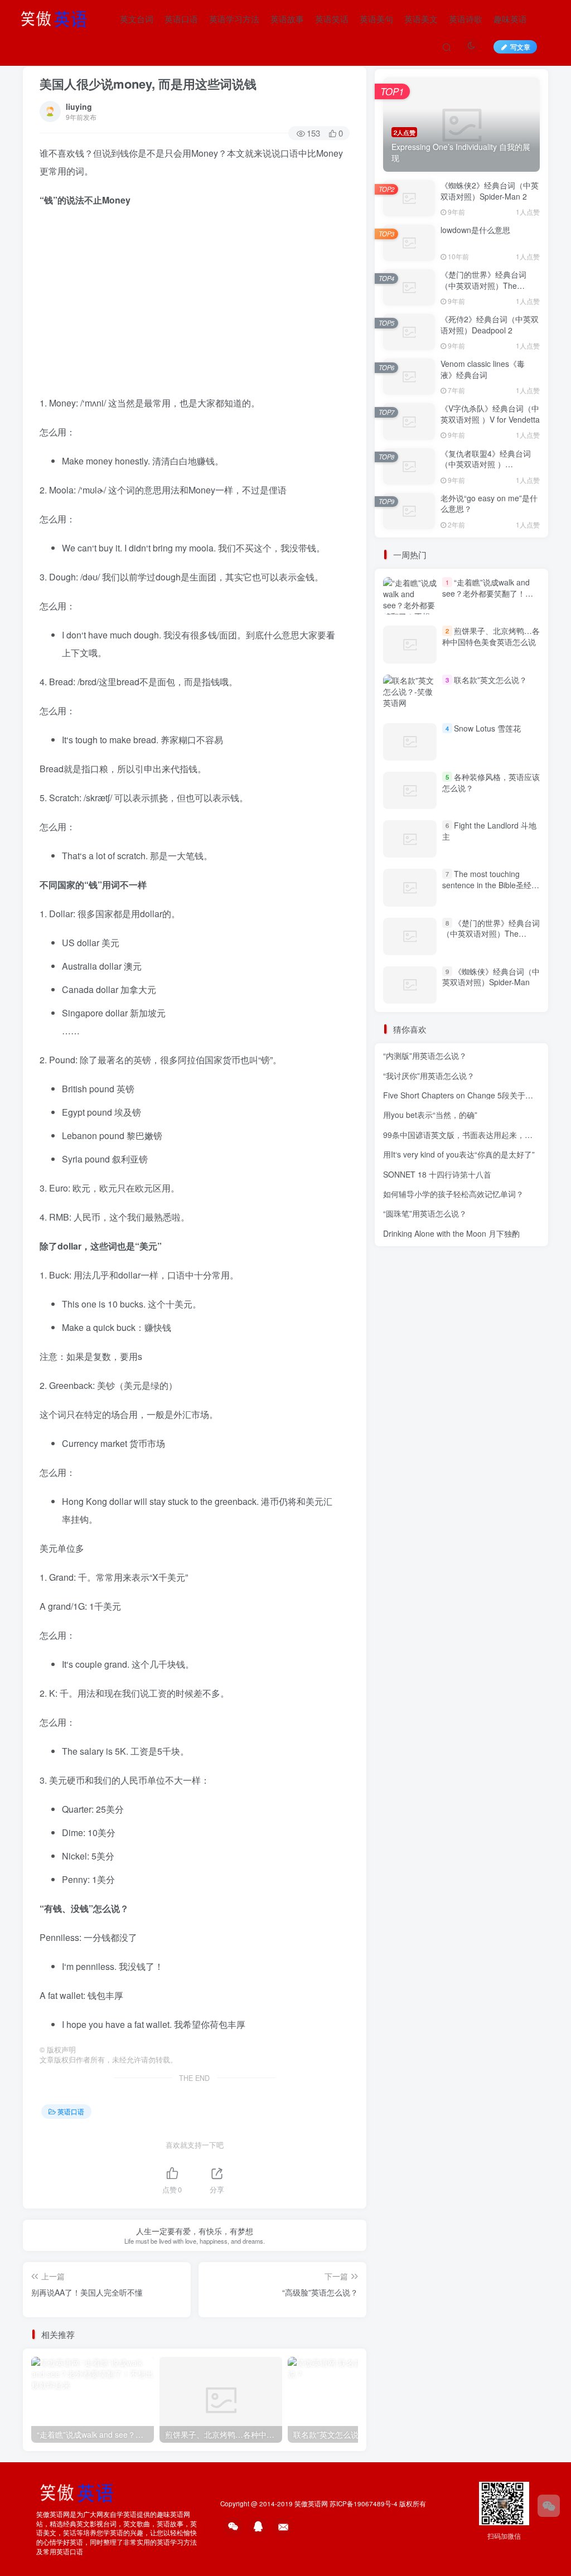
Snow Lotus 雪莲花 (487, 728)
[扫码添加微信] (549, 2506)
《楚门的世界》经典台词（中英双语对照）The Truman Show (483, 285)
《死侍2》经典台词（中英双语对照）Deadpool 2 (490, 325)
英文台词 (137, 19)
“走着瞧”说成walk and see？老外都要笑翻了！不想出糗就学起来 (488, 593)
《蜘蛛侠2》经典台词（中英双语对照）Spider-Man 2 (490, 191)
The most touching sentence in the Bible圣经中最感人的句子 (491, 885)
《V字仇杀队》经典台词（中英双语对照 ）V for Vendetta (490, 414)
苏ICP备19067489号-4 (364, 2504)
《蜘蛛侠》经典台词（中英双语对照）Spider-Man (491, 977)
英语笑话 (332, 19)
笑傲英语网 (311, 2504)
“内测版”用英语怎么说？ (425, 1055)
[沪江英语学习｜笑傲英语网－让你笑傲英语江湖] (57, 17)
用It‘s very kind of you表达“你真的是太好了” (459, 1154)
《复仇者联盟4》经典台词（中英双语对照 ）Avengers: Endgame (486, 464)
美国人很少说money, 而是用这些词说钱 (148, 84)
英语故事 (287, 19)
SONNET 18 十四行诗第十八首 (437, 1174)
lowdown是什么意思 (475, 230)
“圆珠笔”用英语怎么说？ (425, 1213)
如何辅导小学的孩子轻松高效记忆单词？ (453, 1194)
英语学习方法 (234, 19)
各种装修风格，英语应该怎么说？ (491, 782)
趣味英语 (510, 19)
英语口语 (181, 19)
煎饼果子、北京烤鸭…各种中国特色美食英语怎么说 (491, 636)
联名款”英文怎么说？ (490, 680)
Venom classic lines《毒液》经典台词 (483, 369)
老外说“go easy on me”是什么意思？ (489, 503)
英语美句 (376, 19)
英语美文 (421, 19)
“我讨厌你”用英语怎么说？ (429, 1076)
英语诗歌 (466, 19)
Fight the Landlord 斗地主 (489, 831)
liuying (79, 106)
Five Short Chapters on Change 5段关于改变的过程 (474, 1095)
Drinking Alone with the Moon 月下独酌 (451, 1233)
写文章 (520, 47)
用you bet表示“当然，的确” (430, 1115)
